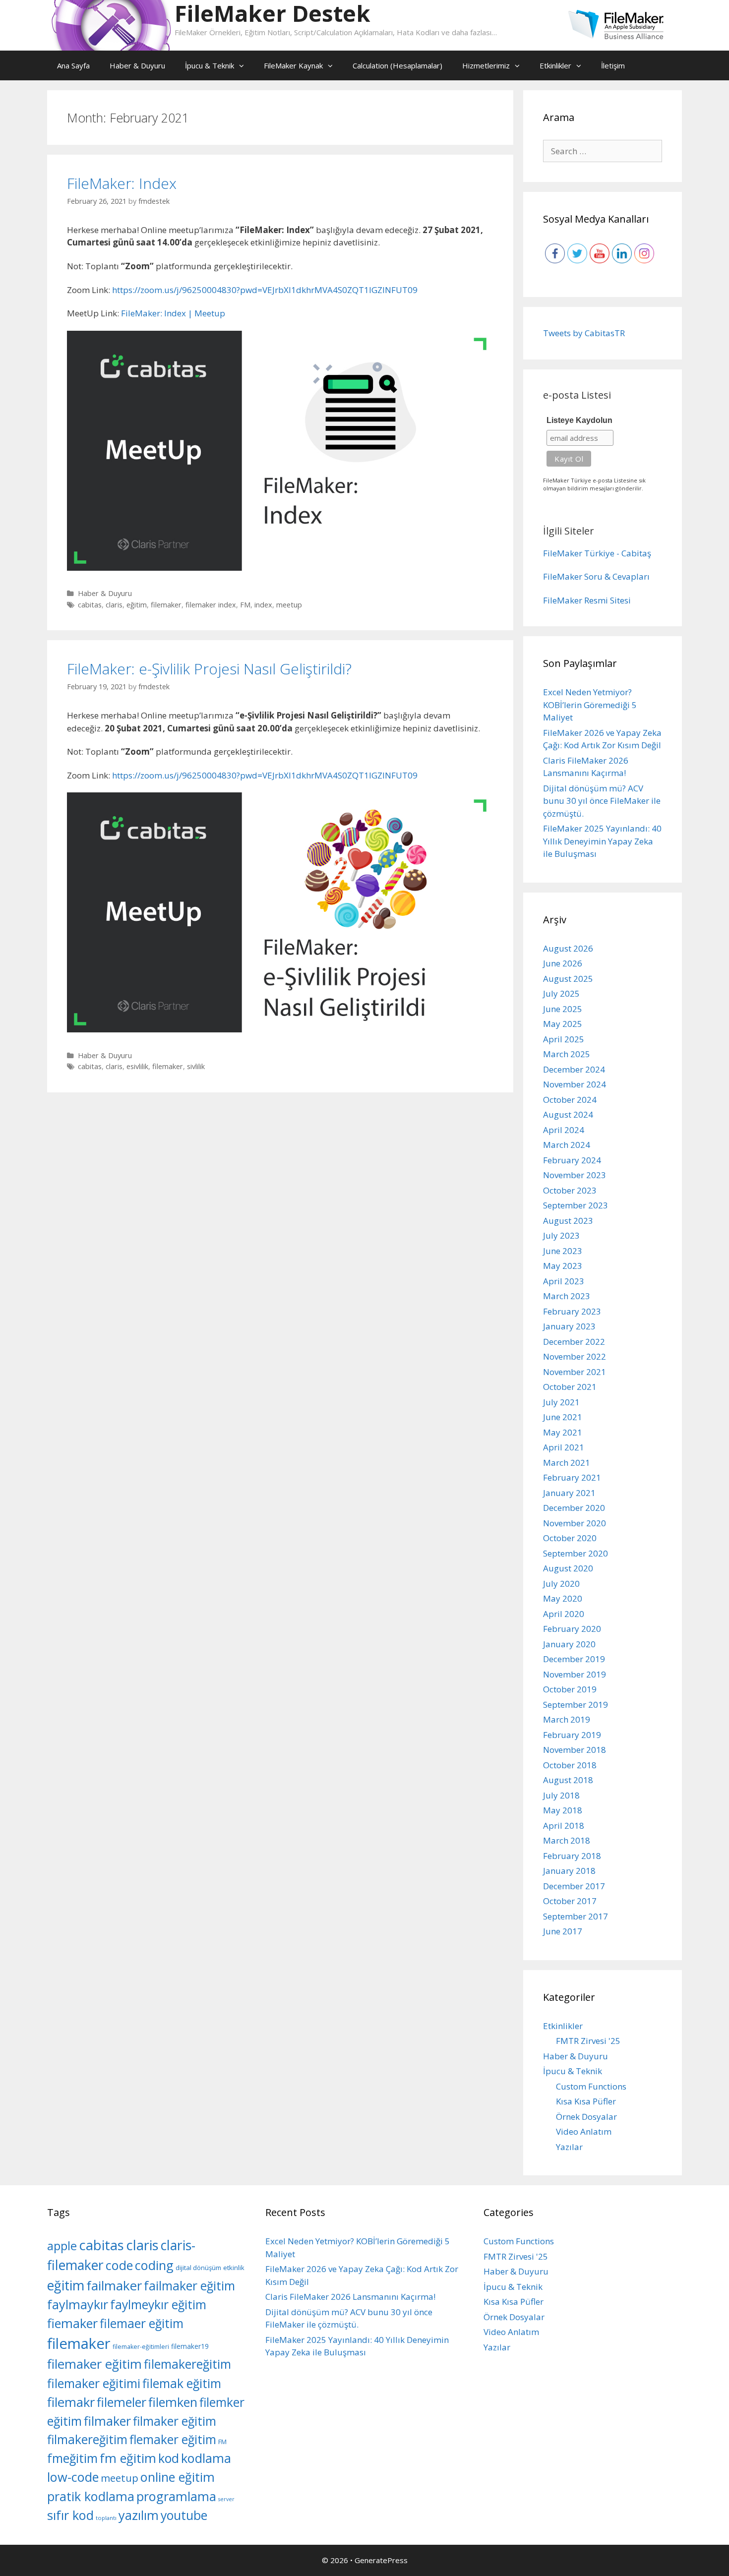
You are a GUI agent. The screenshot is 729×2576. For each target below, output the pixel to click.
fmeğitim (72, 2458)
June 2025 (563, 1009)
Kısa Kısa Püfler (586, 2101)
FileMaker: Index (122, 183)
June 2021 (563, 1417)
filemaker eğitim (94, 2364)
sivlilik (196, 1066)
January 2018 (569, 1871)
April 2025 (564, 1039)
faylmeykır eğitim (158, 2305)
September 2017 (576, 1916)
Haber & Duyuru (137, 65)
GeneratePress (381, 2560)
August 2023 (568, 1221)
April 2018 (564, 1826)
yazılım (139, 2515)
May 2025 (563, 1024)
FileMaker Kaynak (293, 65)
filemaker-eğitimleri (141, 2347)
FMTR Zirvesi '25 (588, 2041)
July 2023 (561, 1235)
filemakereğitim (187, 2364)
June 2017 (563, 1931)
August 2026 (568, 948)
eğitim (137, 605)
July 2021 (561, 1402)
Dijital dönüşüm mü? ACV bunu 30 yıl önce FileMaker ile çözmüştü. (602, 801)
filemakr (71, 2402)
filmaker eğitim (175, 2421)
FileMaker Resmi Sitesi (587, 600)
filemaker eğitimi (94, 2383)
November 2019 (575, 1674)
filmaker (107, 2421)
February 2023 (572, 1311)
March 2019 (567, 1719)
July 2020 (561, 1584)
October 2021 (570, 1387)
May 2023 (563, 1266)
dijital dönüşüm (198, 2268)
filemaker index (211, 605)
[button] (244, 65)
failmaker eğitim (189, 2286)
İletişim (613, 65)
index (263, 605)
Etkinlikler (555, 65)
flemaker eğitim (173, 2439)
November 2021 (575, 1372)
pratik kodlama (91, 2496)
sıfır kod (70, 2515)
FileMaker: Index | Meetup (173, 313)
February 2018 (572, 1856)
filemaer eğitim (142, 2323)
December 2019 (574, 1659)
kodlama (206, 2458)
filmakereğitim (87, 2439)
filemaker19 (190, 2346)
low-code (73, 2477)
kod (169, 2458)
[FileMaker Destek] (111, 25)
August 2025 (568, 979)
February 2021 (572, 1477)
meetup (289, 605)
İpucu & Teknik (210, 65)
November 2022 (575, 1356)
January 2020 (569, 1644)
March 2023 (567, 1296)
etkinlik (234, 2268)
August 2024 (568, 1114)
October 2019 (570, 1689)
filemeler (121, 2402)
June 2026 (563, 963)
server (226, 2499)
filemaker (166, 605)
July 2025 (561, 993)
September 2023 (576, 1205)
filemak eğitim (182, 2383)
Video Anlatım (584, 2131)
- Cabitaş (634, 553)
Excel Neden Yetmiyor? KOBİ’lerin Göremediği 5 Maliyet (590, 705)
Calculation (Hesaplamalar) (397, 65)
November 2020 (575, 1523)
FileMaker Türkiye (579, 553)
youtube (184, 2515)
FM (245, 605)
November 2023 (575, 1175)
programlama (176, 2496)
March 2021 (567, 1463)
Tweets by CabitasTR (584, 333)
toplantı (106, 2518)
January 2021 (569, 1493)
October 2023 (570, 1190)
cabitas (90, 605)
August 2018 (568, 1780)
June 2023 (563, 1251)
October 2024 (570, 1100)
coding (154, 2265)
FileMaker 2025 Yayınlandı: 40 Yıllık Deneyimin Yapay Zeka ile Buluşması (602, 841)
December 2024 (574, 1069)
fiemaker (72, 2323)
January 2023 (569, 1326)
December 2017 (574, 1886)
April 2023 (564, 1281)
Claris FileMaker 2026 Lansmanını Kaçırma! (350, 2297)
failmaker (114, 2285)
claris (114, 605)
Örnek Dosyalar (586, 2117)
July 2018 (561, 1795)
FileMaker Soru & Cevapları (596, 576)
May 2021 (563, 1432)
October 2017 (570, 1901)
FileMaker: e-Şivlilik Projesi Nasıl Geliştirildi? (209, 669)
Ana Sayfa (73, 65)
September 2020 (576, 1553)
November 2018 (575, 1750)
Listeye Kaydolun (579, 420)
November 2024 (575, 1084)
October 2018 (570, 1765)
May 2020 (563, 1598)
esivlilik (137, 1066)
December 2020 (574, 1508)
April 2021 (564, 1447)
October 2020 (570, 1538)
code (119, 2265)
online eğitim (178, 2477)
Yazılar (569, 2147)
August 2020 (568, 1568)
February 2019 (572, 1735)
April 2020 (564, 1614)
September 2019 (576, 1705)
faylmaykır (78, 2304)
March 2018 (567, 1840)
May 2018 (563, 1810)
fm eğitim (128, 2458)
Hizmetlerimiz (486, 65)
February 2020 (572, 1629)
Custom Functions (591, 2086)
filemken (173, 2402)
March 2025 (567, 1054)
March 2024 (567, 1145)
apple (62, 2246)
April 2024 (564, 1130)
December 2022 (574, 1342)
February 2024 (572, 1160)
